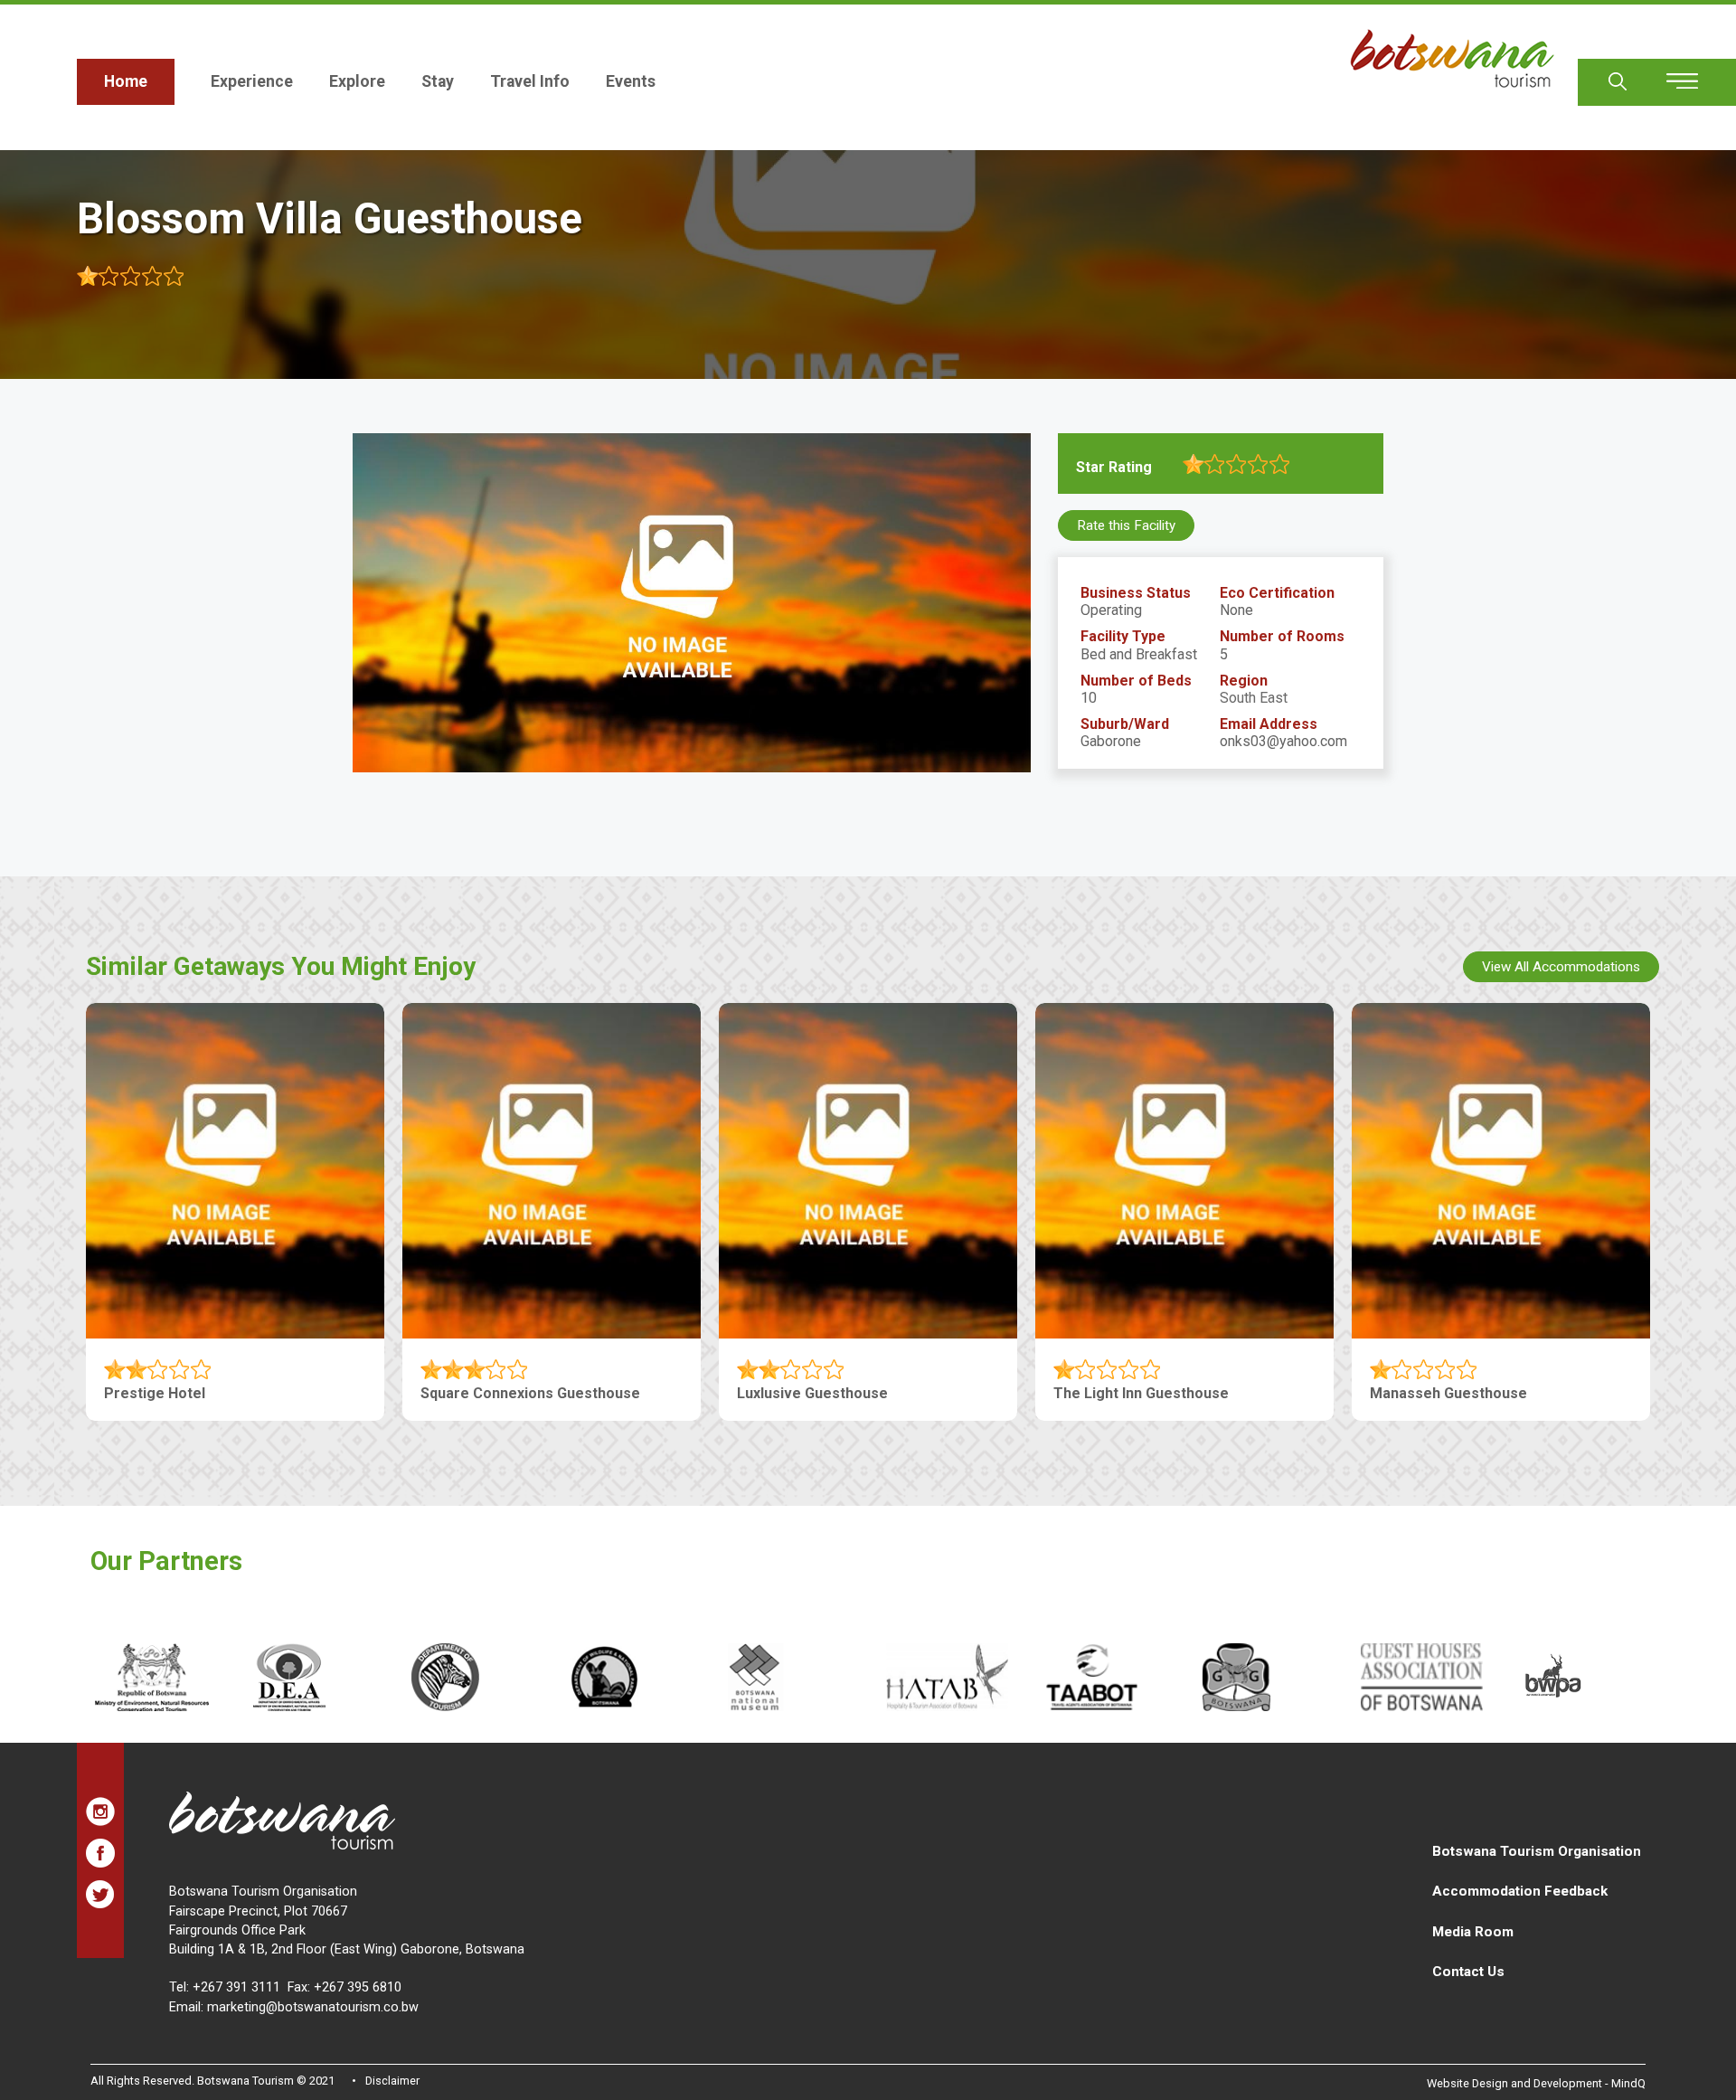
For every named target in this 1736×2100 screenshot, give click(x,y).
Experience (252, 81)
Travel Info (530, 81)
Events (631, 81)
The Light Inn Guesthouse (1141, 1393)
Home (126, 81)
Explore (357, 81)
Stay (438, 81)
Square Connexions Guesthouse (530, 1393)
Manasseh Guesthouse (1448, 1393)
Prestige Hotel (155, 1393)
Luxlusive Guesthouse (812, 1393)
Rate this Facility (1126, 525)
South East (1254, 698)
